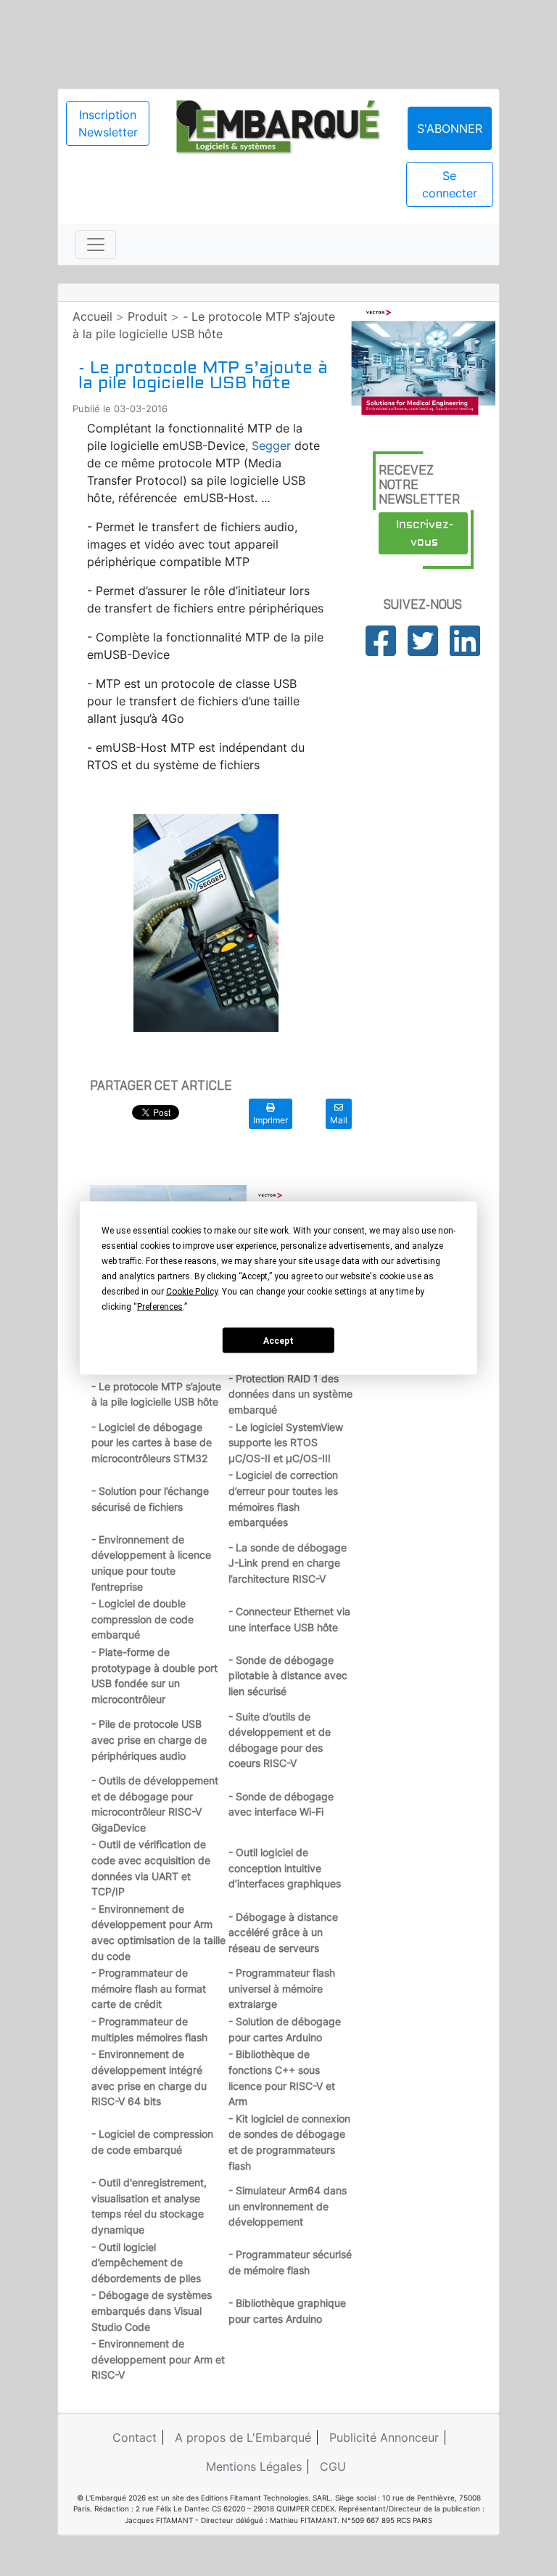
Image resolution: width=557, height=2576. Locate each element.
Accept (278, 1340)
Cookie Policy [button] (192, 1292)
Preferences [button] (160, 1307)
